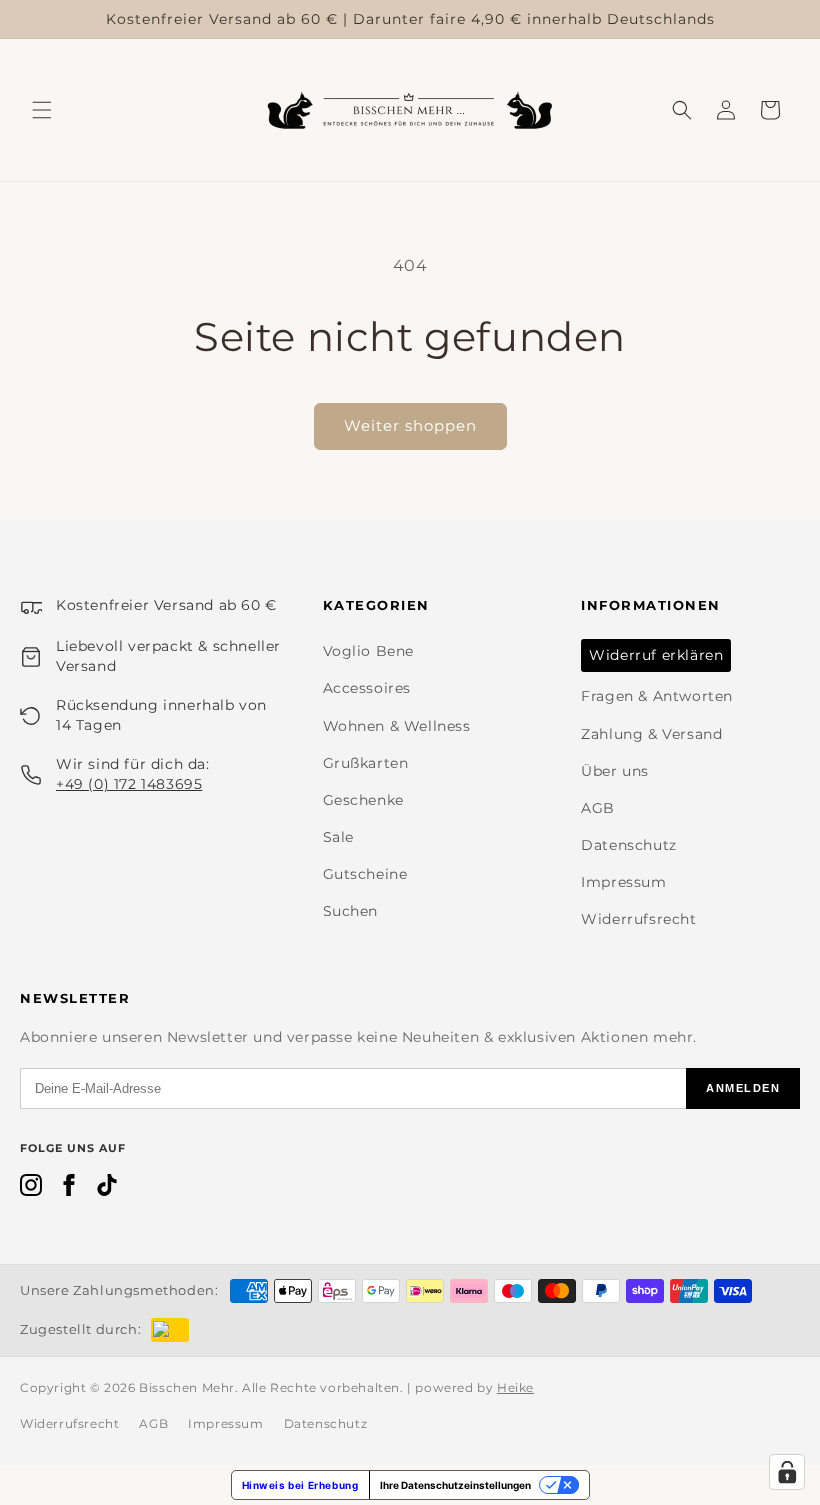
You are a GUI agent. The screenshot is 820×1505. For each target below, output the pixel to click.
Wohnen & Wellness (397, 726)
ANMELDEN (743, 1088)
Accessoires (367, 688)
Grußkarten (366, 763)
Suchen (351, 911)
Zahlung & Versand (651, 734)
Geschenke (363, 800)
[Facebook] (69, 1189)
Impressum (623, 882)
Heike (515, 1387)
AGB (598, 808)
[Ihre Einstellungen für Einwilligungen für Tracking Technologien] (787, 1472)
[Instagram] (31, 1189)
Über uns (615, 771)
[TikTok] (107, 1189)
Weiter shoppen (410, 425)
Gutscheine (365, 874)
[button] (42, 110)
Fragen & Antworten (657, 696)
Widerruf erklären (656, 655)
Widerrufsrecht (638, 919)
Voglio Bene (369, 651)
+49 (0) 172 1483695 (129, 784)
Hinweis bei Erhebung (300, 1485)
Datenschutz (629, 845)
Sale (338, 837)
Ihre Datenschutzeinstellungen (455, 1485)
